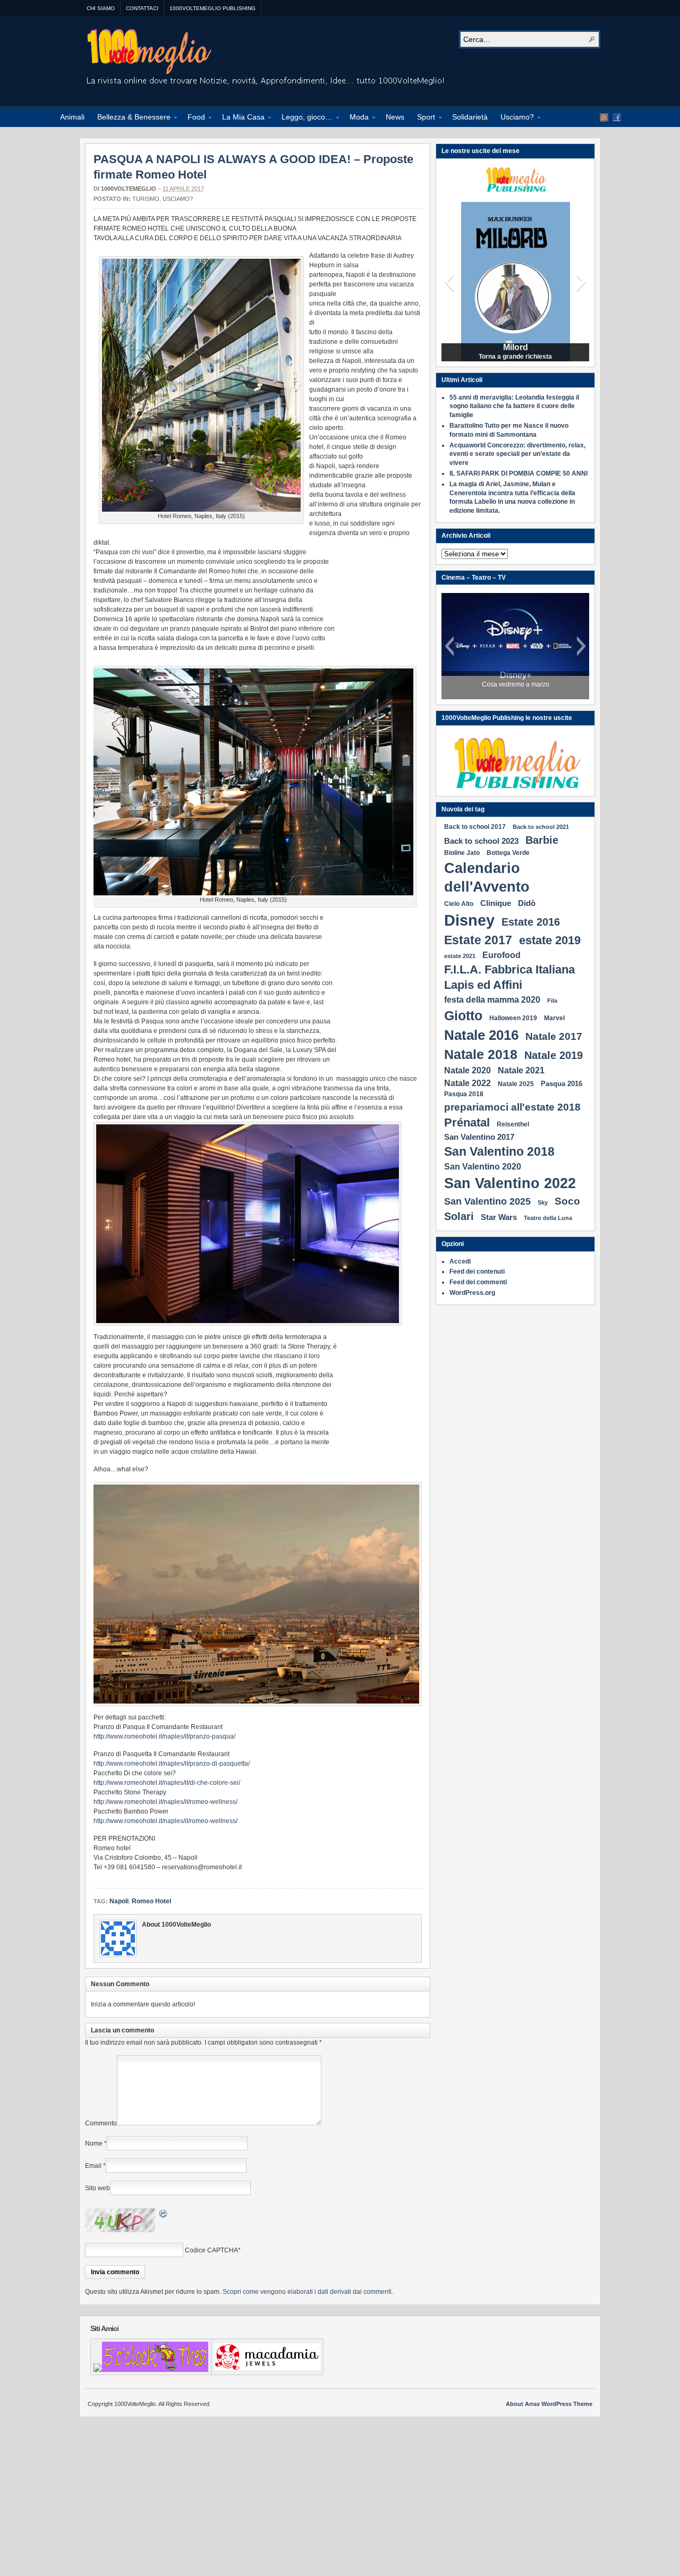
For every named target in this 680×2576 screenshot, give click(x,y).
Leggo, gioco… (304, 118)
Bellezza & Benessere (131, 118)
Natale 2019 (554, 1055)
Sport (423, 118)
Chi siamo (101, 8)
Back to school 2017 (475, 827)
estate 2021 (460, 956)
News (395, 117)
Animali (72, 117)
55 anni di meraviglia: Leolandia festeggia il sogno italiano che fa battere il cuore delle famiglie (514, 406)
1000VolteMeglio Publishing (212, 8)
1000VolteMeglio (266, 59)
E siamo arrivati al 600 (516, 357)
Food (193, 118)
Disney (469, 920)
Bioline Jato (462, 853)
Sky (543, 1202)
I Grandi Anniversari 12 (515, 348)
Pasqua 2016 (562, 1084)
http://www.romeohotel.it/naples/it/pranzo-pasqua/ (164, 1736)
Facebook (617, 117)
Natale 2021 (521, 1070)
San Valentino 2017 (479, 1137)
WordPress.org (472, 1293)
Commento (101, 2123)
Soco (567, 1201)
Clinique (496, 903)
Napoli (119, 1901)
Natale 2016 (481, 1035)
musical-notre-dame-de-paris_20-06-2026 (516, 680)
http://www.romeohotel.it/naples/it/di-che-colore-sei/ (167, 1783)
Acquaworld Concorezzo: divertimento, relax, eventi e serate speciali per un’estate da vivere (517, 454)
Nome (94, 2143)
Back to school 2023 (481, 841)
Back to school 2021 (541, 827)
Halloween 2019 (513, 1018)
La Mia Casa (240, 118)
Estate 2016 (531, 922)
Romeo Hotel (151, 1901)
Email (93, 2166)
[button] (449, 282)
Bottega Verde (508, 853)
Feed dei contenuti (477, 1272)
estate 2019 (550, 940)
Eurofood (501, 955)
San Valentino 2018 (499, 1152)
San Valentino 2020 (483, 1166)
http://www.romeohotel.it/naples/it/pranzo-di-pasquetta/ (172, 1764)
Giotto (463, 1015)
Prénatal (467, 1122)
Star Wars (499, 1217)
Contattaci (142, 8)
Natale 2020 (467, 1070)
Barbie (542, 840)
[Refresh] (164, 2215)
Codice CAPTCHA (211, 2250)
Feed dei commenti (478, 1282)
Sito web (97, 2188)
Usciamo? (514, 118)
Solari (459, 1216)
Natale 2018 (481, 1054)
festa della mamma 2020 (492, 999)
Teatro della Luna (548, 1218)
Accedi (460, 1261)
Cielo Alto (459, 904)
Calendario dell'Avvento (487, 878)
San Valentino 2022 (510, 1183)
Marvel (554, 1018)
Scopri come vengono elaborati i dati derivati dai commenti (307, 2292)
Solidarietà (470, 117)
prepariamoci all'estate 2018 (512, 1107)
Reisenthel (513, 1124)
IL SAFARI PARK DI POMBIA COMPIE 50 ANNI (518, 473)
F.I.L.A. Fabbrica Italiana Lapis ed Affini (509, 977)
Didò (527, 903)
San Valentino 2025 (487, 1201)
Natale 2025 (516, 1084)
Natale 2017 (554, 1036)
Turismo (146, 199)
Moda (356, 118)
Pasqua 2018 (464, 1094)
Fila (552, 1001)
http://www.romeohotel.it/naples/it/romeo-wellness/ (165, 1802)
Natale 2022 (467, 1083)
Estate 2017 (478, 940)
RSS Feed (604, 117)
